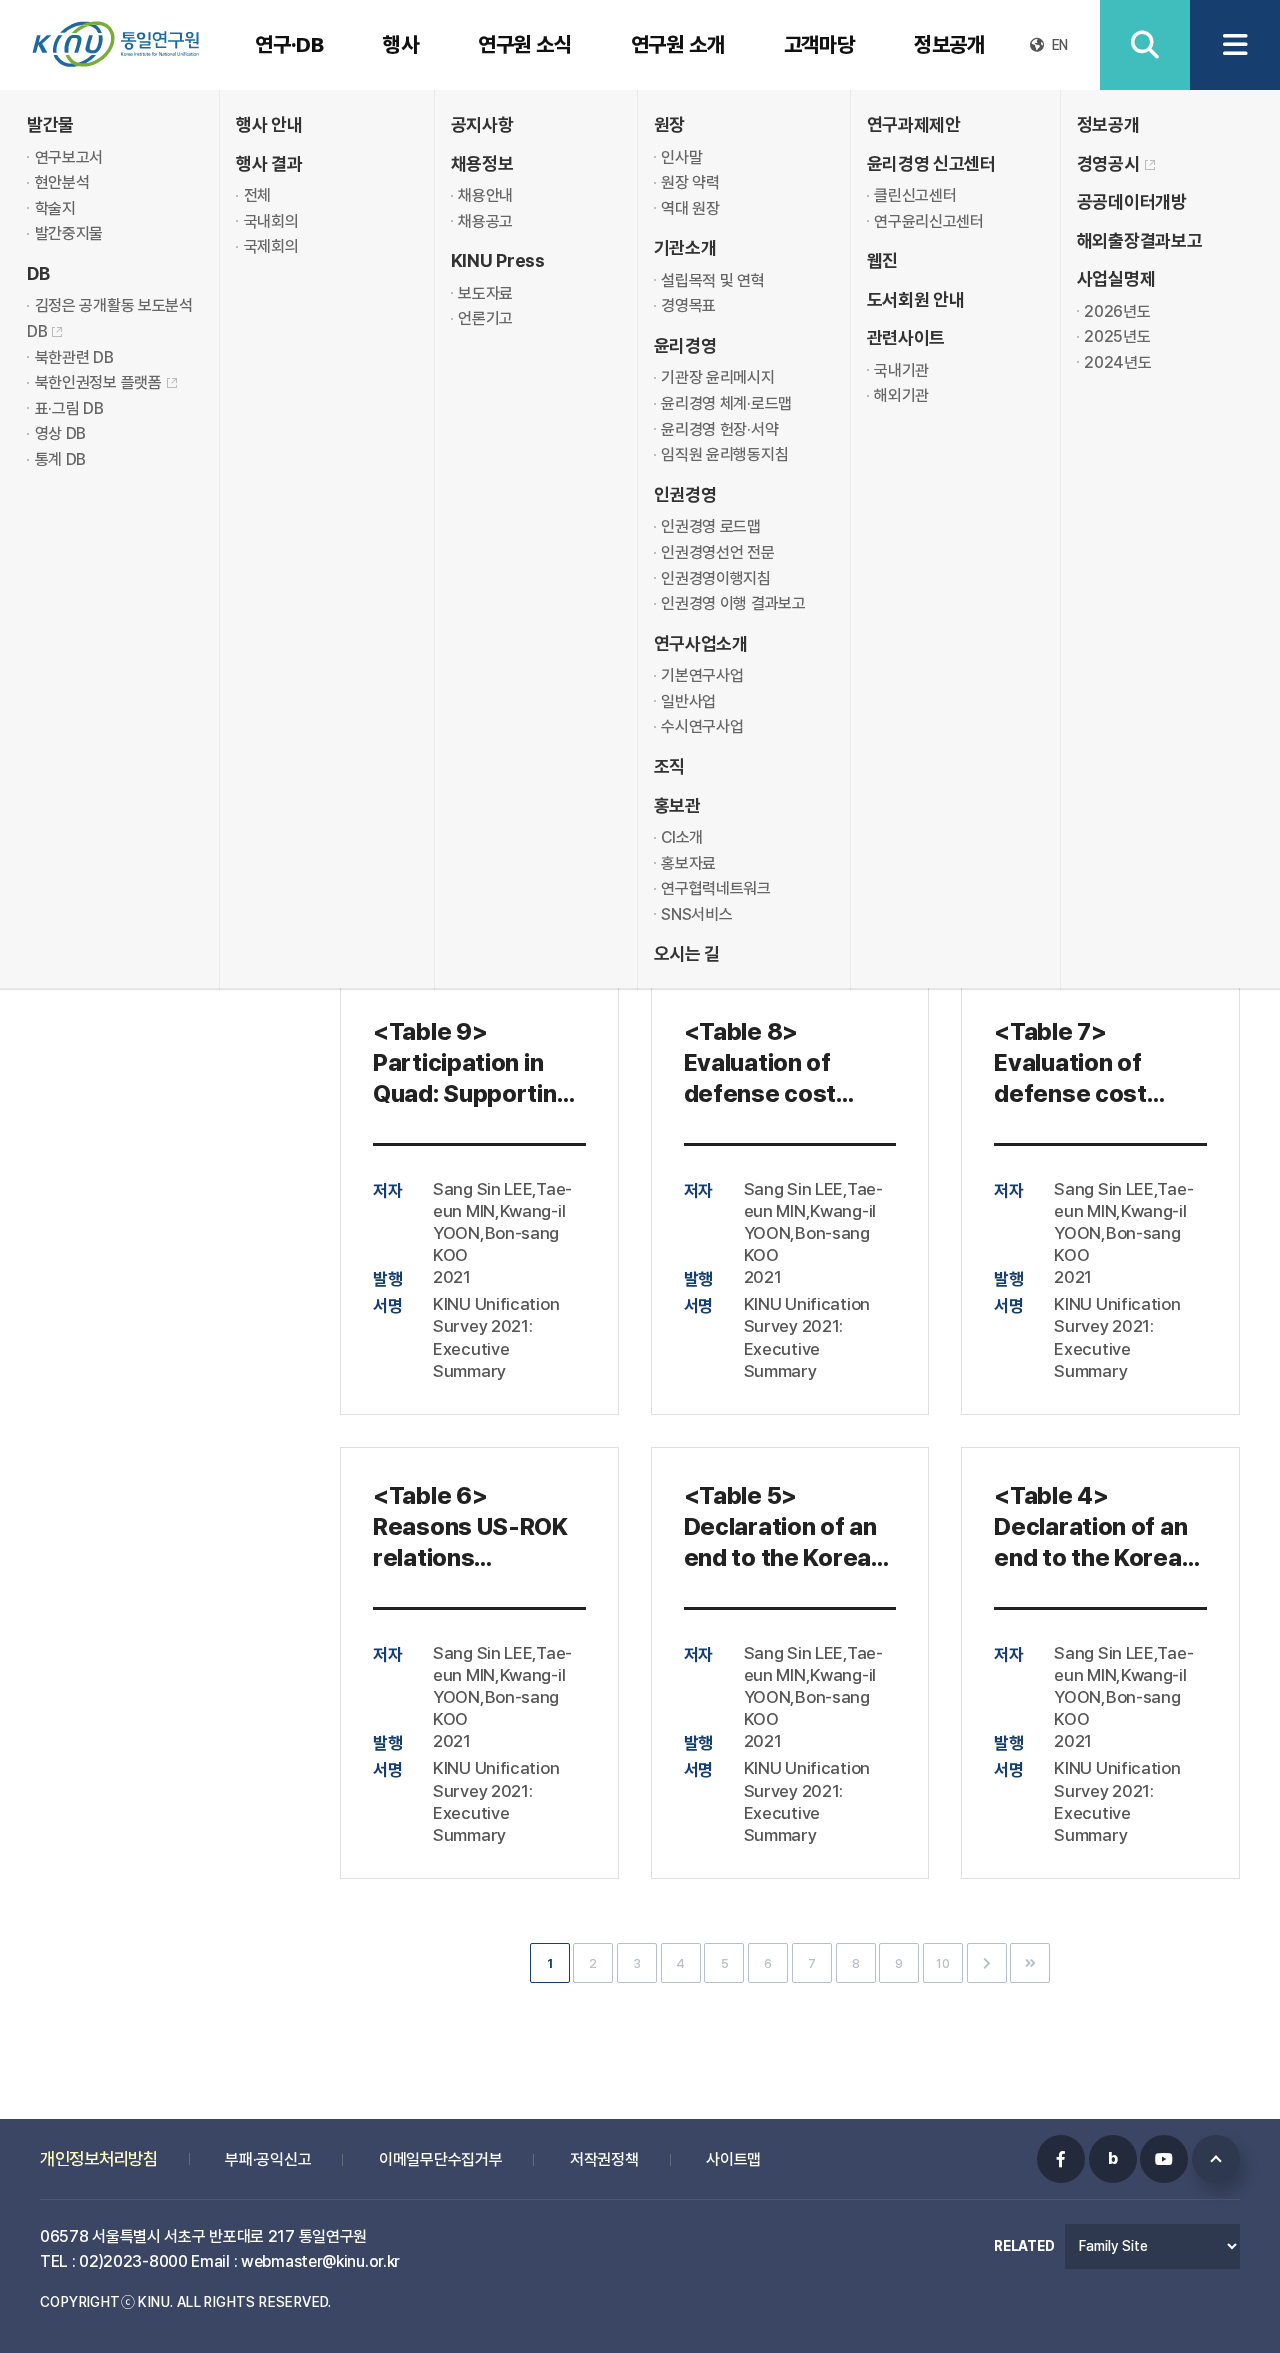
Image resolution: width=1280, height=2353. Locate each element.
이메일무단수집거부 (440, 2159)
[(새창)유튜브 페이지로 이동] (1164, 2159)
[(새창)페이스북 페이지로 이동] (1061, 2159)
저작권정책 (604, 2159)
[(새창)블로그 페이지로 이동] (1113, 2159)
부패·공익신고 (268, 2159)
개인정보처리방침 (99, 2158)
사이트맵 (733, 2159)
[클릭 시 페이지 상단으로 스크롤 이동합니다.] (1216, 2159)
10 (942, 1963)
